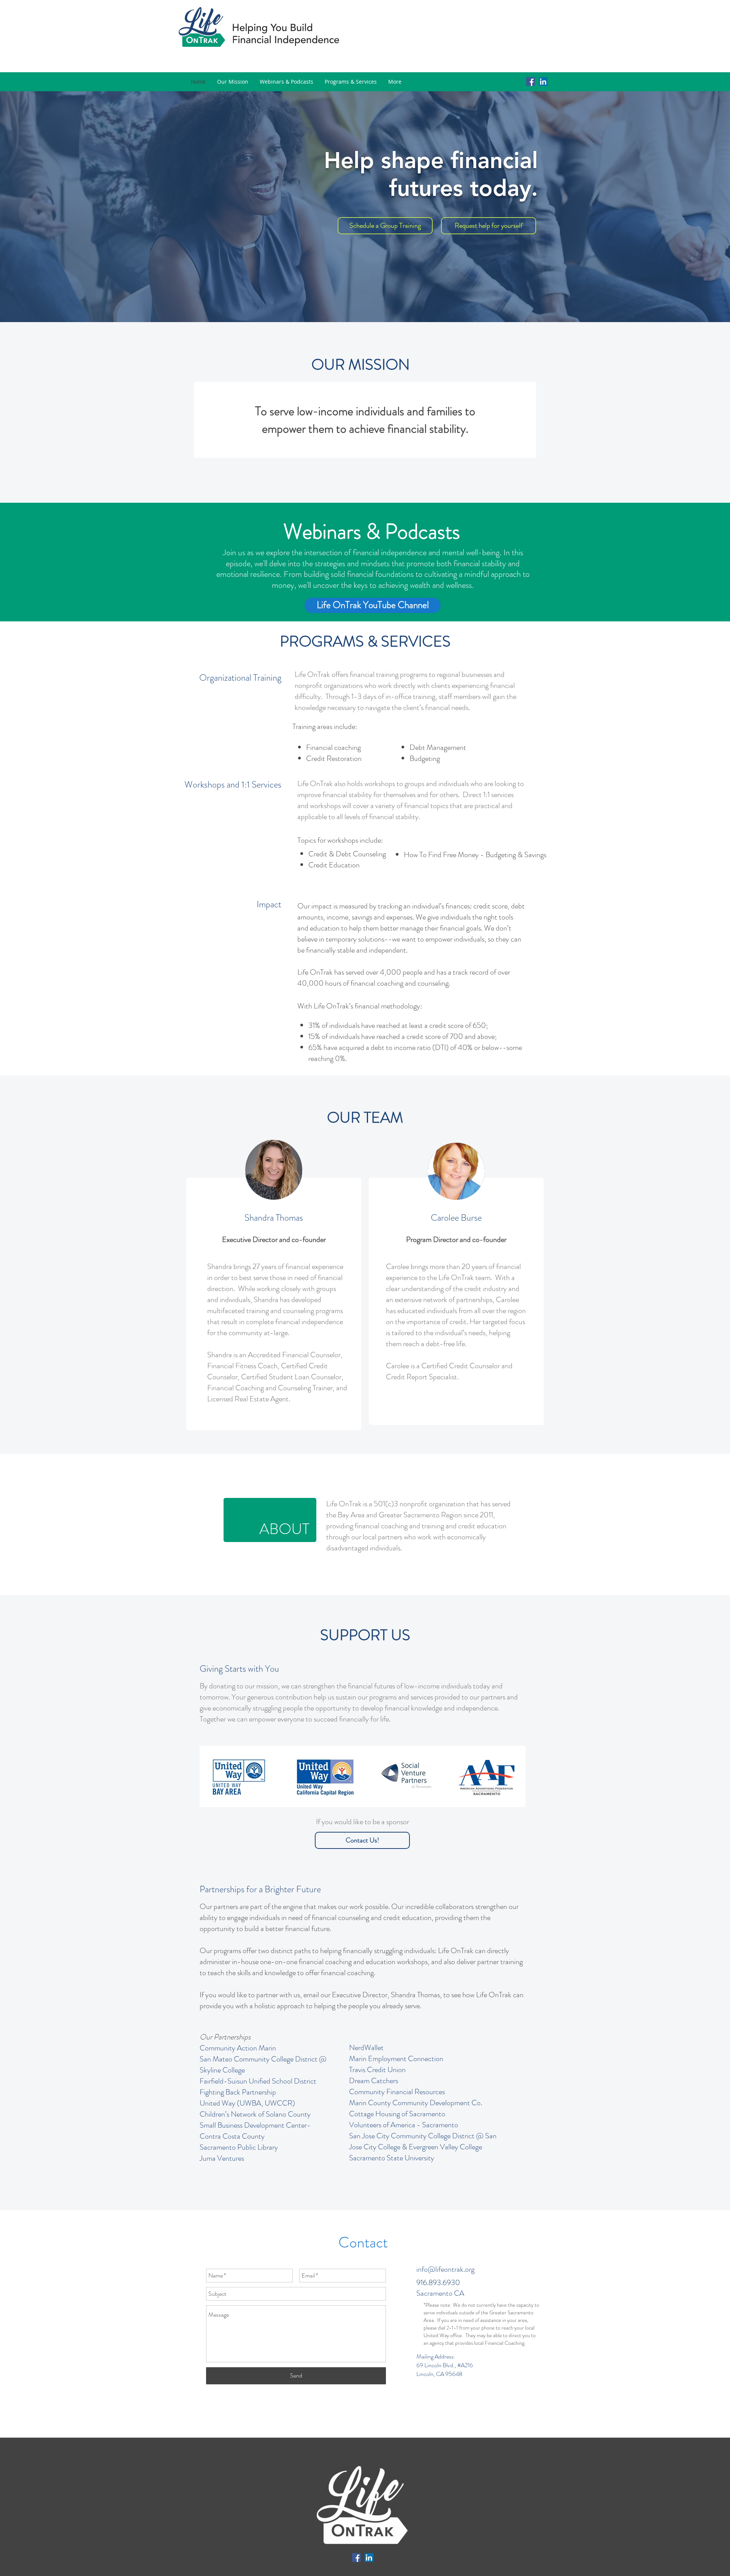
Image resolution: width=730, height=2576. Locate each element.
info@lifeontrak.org (445, 2269)
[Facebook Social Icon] (531, 82)
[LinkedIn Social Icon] (543, 82)
